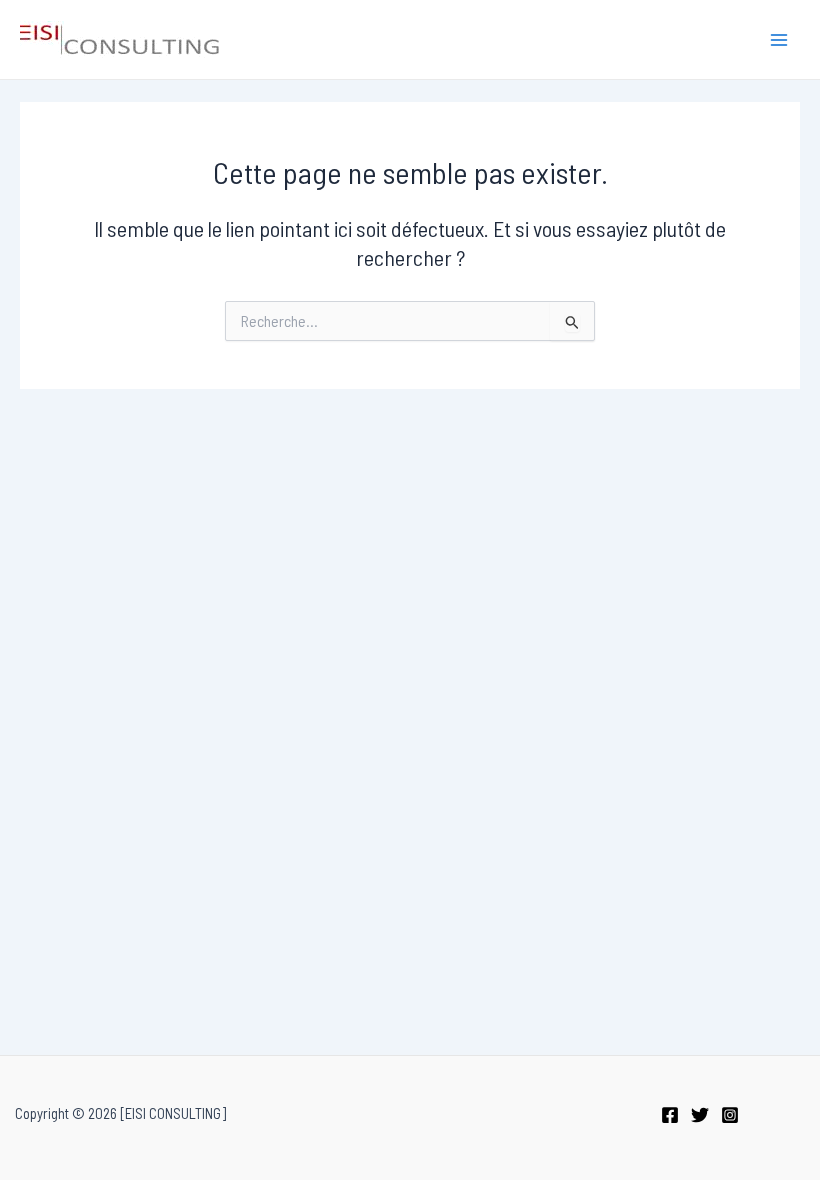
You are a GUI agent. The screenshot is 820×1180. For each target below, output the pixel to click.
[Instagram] (730, 1115)
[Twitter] (700, 1115)
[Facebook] (670, 1115)
